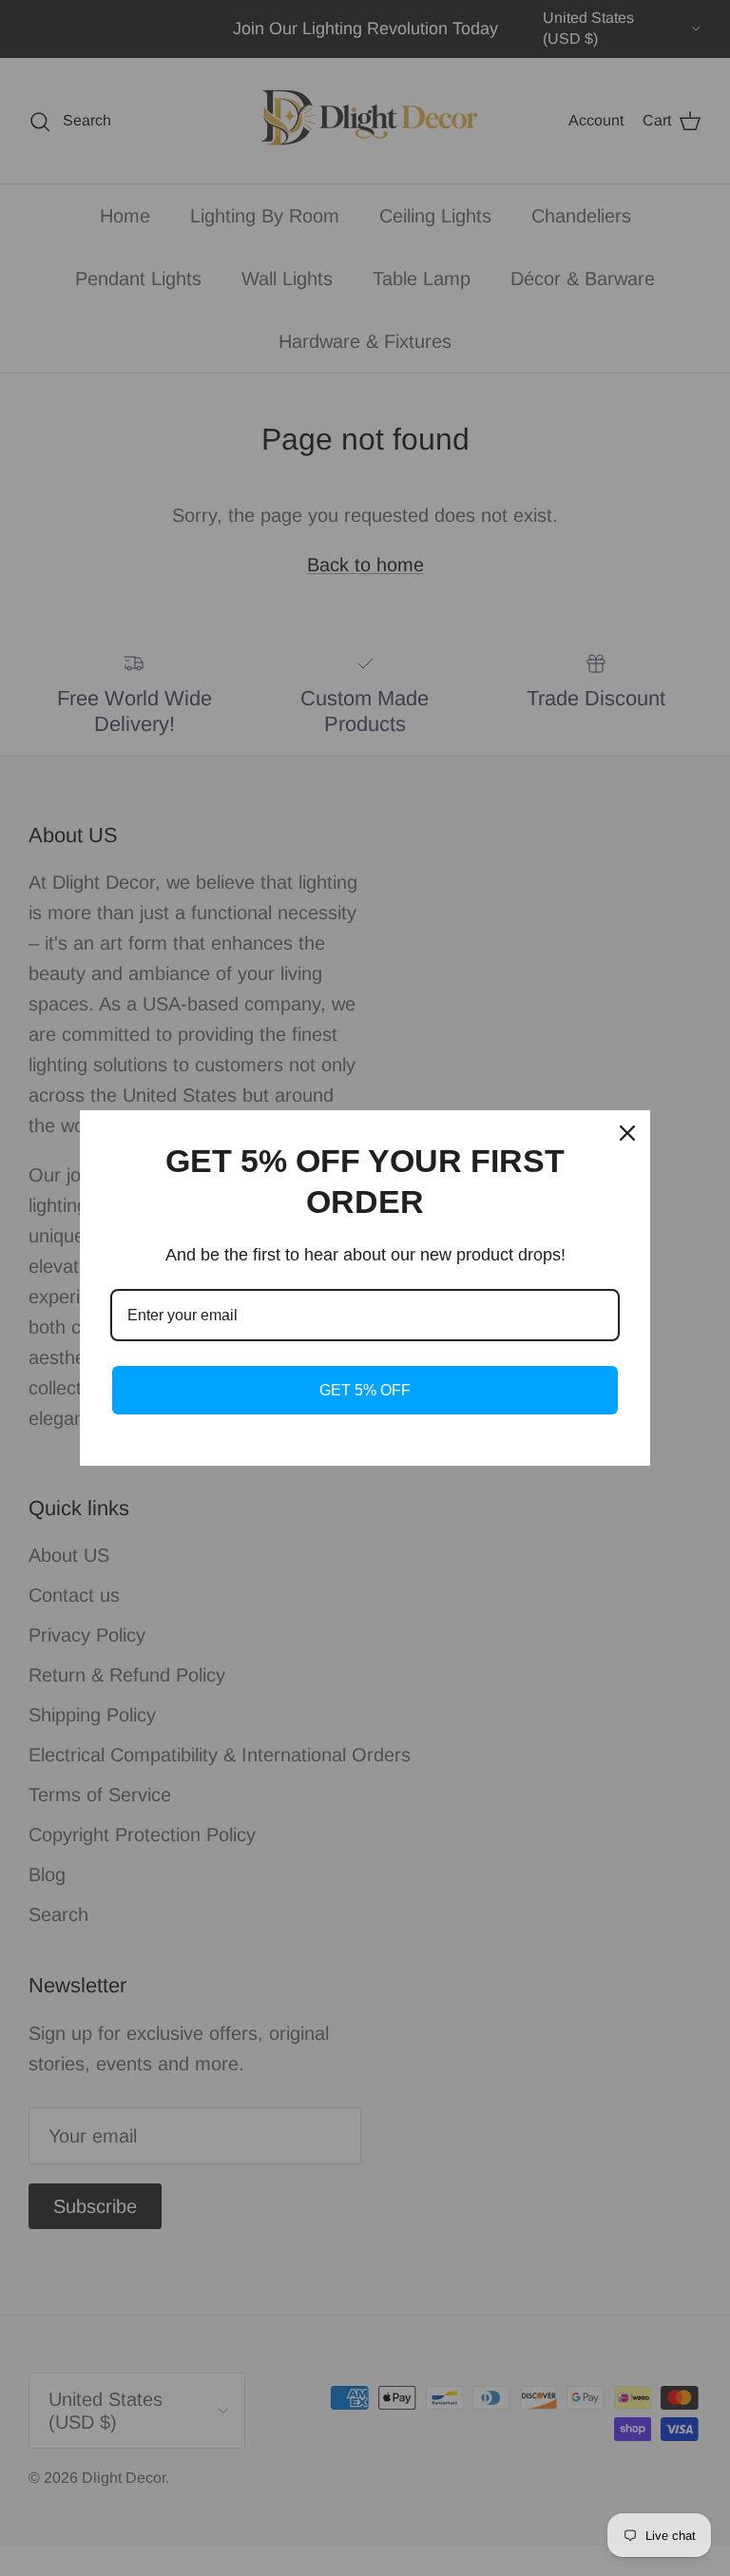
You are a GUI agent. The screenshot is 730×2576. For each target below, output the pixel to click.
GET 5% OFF (365, 1390)
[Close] (627, 1133)
